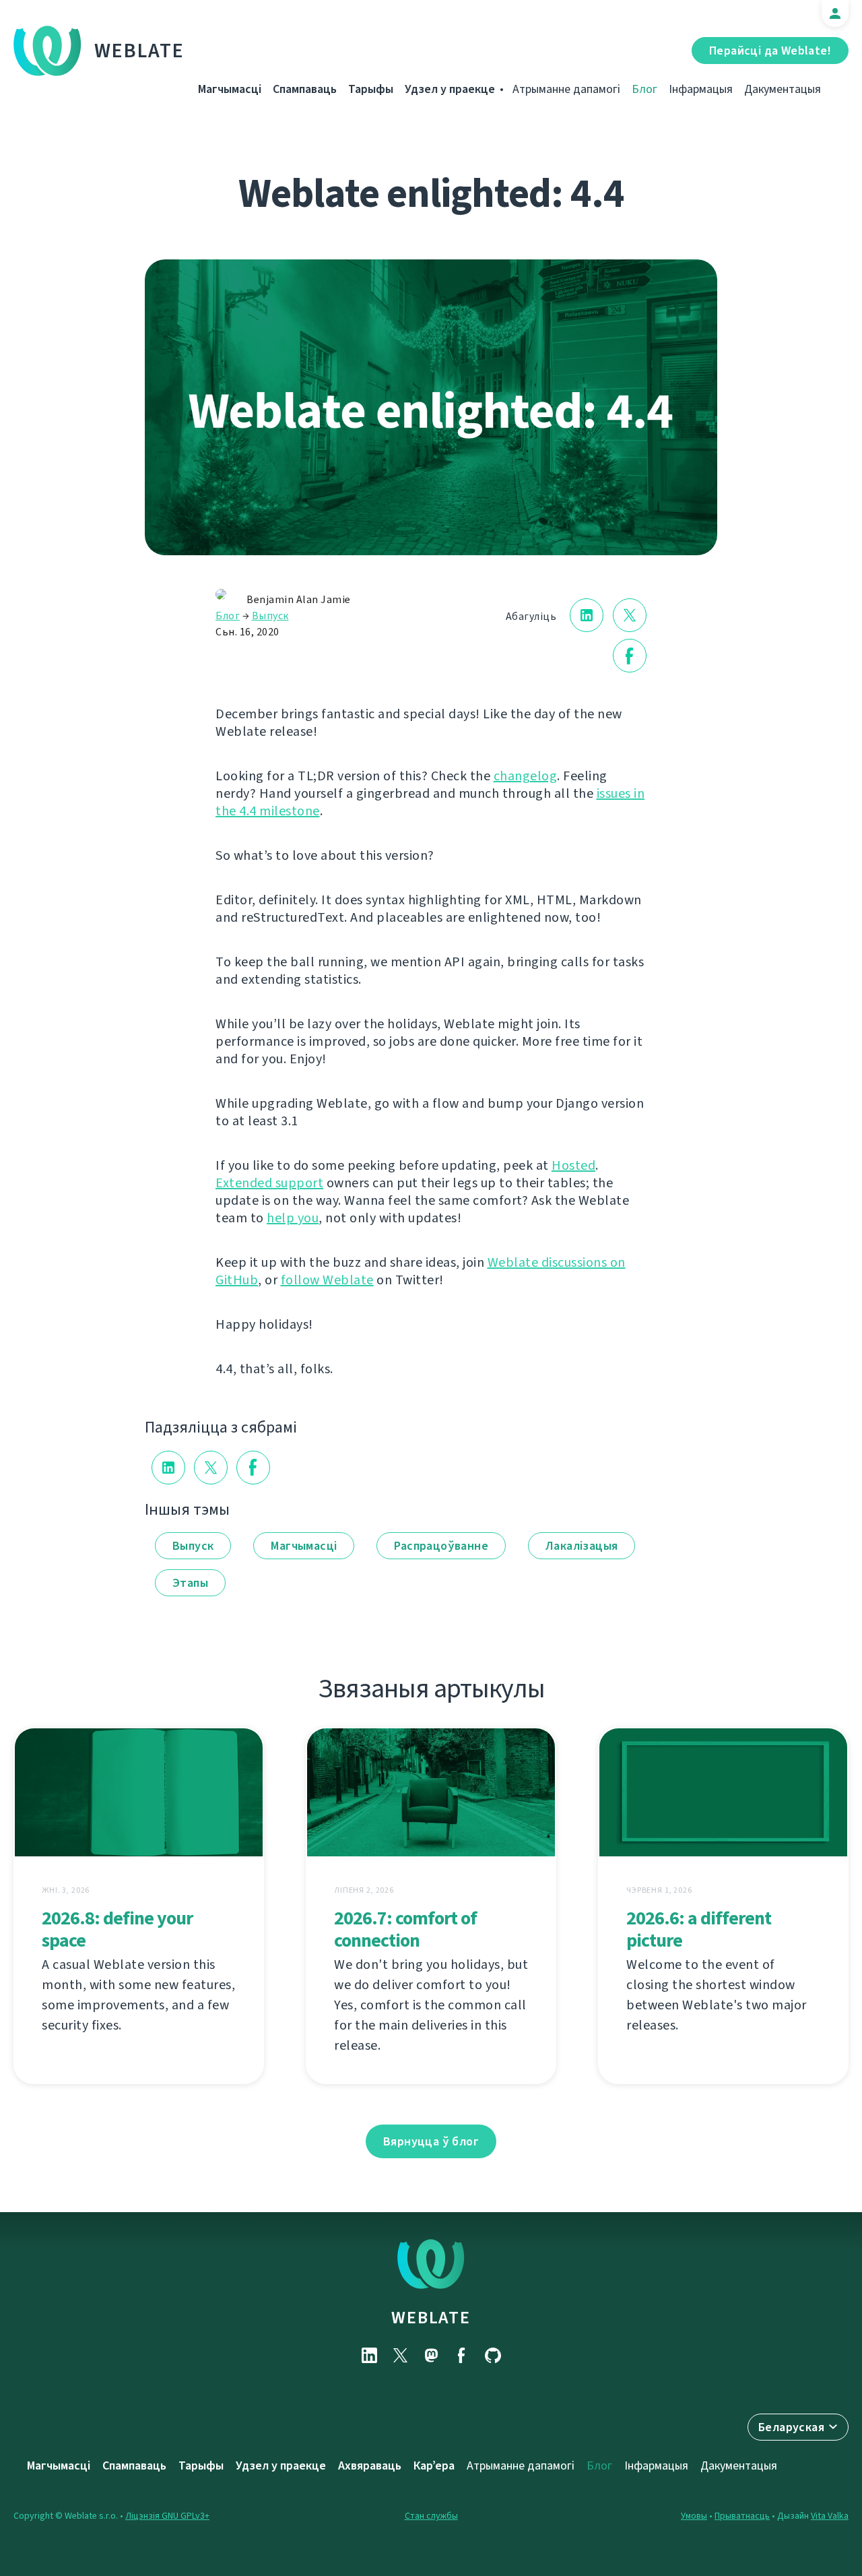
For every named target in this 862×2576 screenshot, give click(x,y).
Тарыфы (371, 89)
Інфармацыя (701, 89)
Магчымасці (230, 89)
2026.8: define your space (117, 1929)
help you (293, 1218)
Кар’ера (434, 2465)
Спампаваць (305, 89)
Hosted (573, 1165)
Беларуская (791, 2427)
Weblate (139, 51)
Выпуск (270, 616)
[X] (400, 2355)
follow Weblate (327, 1280)
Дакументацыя (783, 89)
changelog (526, 776)
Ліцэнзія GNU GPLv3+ (167, 2516)
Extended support (269, 1183)
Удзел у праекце (450, 89)
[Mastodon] (431, 2355)
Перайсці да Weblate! (770, 51)
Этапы (190, 1583)
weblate (431, 2317)
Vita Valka (830, 2516)
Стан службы (431, 2516)
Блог (644, 89)
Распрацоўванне (441, 1546)
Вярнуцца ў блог (431, 2141)
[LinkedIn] (369, 2355)
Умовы (694, 2516)
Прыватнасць (742, 2516)
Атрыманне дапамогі (566, 89)
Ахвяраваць (370, 2465)
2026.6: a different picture (699, 1929)
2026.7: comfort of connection (405, 1929)
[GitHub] (493, 2355)
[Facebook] (462, 2355)
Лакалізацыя (582, 1546)
